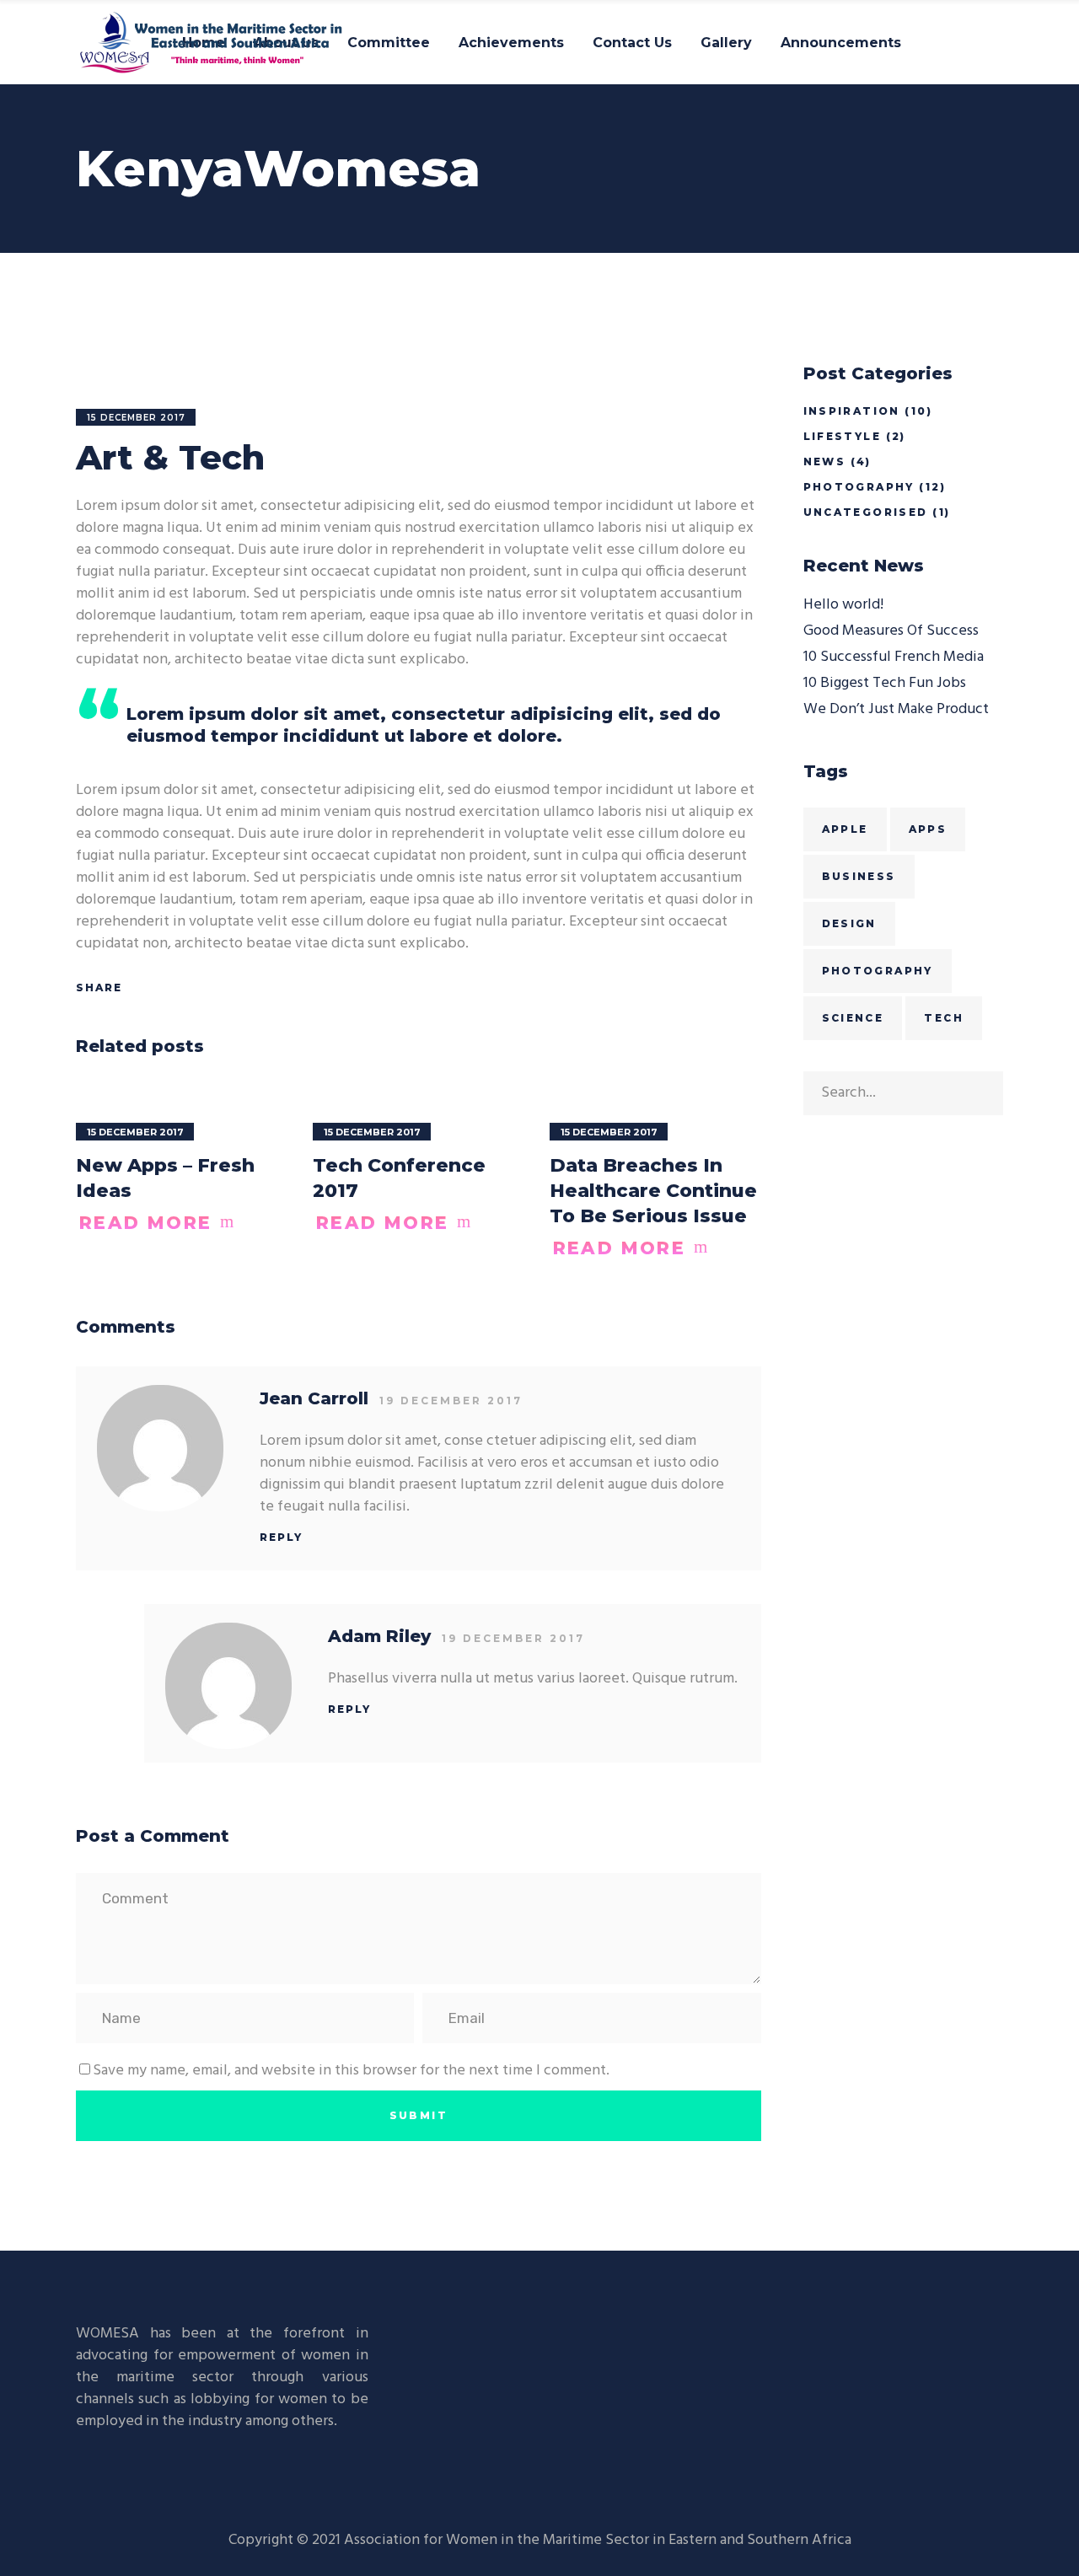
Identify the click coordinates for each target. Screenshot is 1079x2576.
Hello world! (843, 605)
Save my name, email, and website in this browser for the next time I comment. (351, 2071)
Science (853, 1018)
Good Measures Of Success (891, 631)
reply (281, 1537)
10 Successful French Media (894, 657)
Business (859, 876)
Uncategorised (866, 512)
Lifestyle (843, 436)
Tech (944, 1018)
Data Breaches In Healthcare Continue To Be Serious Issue (653, 1191)
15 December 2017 (136, 418)
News (825, 462)
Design (849, 923)
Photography (859, 487)
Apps (928, 829)
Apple (845, 829)
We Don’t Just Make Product (896, 709)
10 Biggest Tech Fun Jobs (885, 683)
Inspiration (852, 411)
